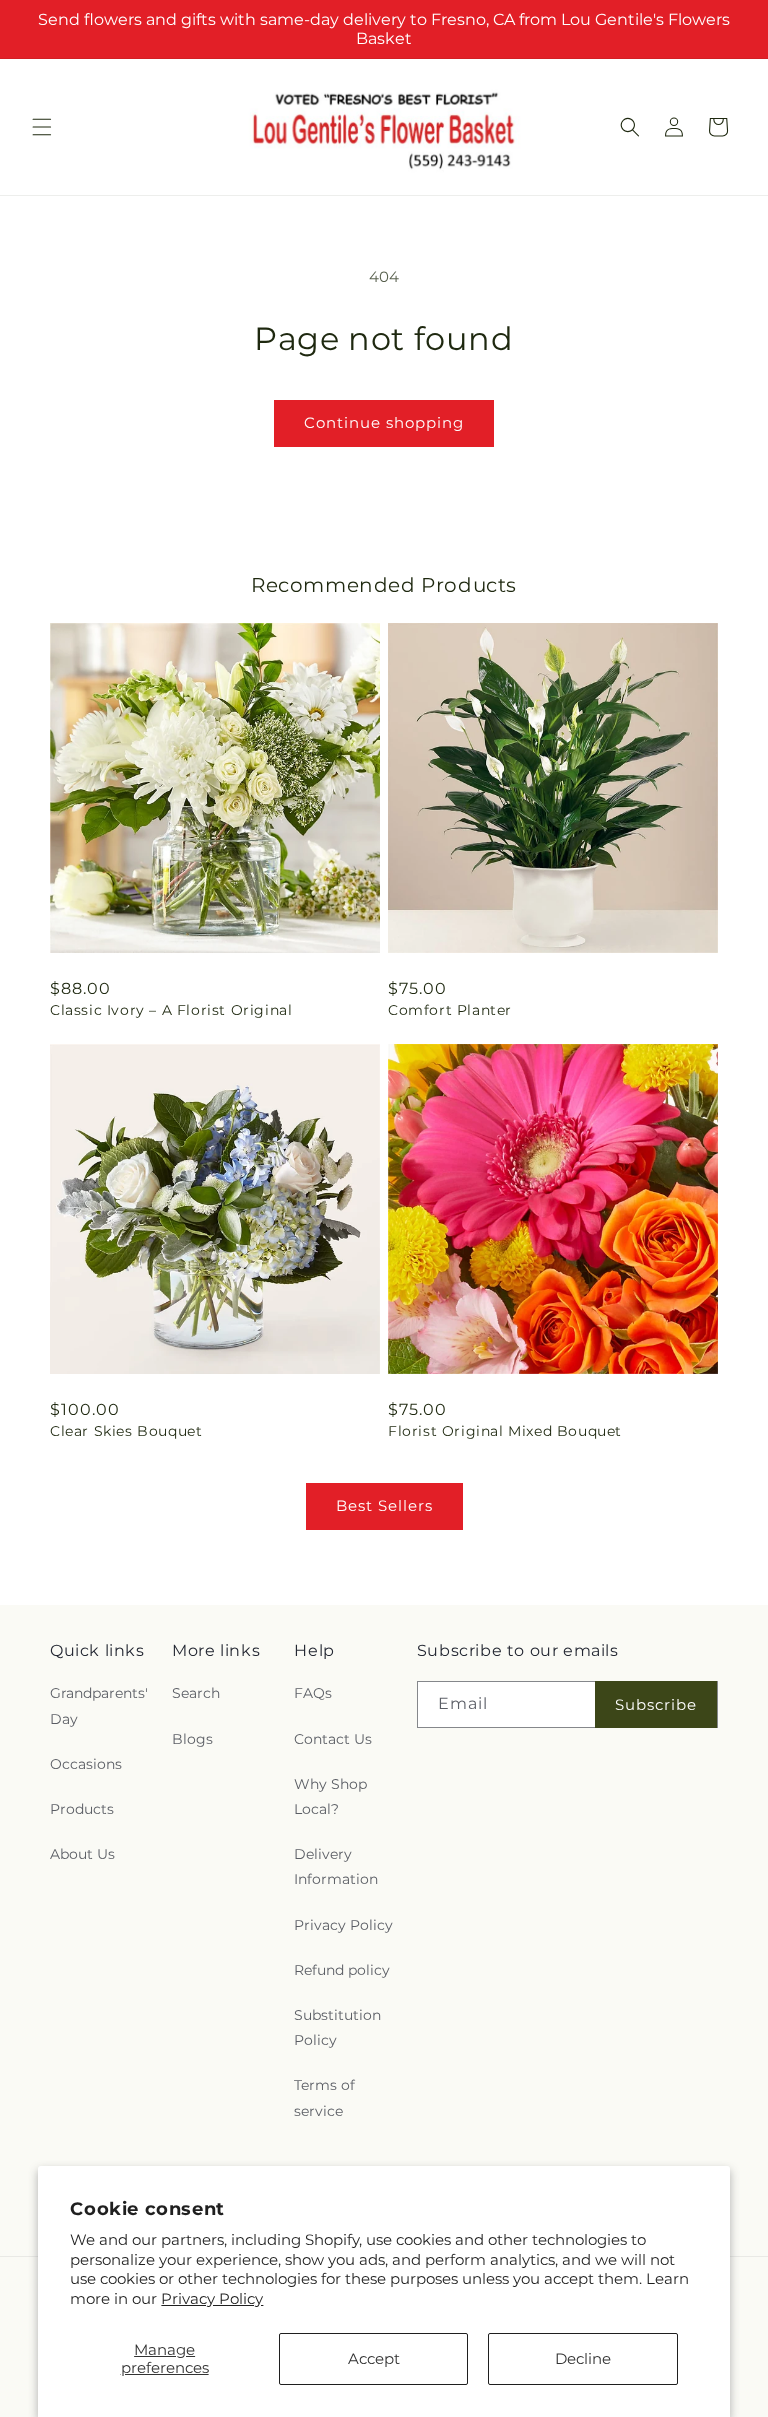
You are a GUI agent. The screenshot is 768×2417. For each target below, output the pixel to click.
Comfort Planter (450, 1010)
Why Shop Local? (330, 1796)
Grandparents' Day (99, 1705)
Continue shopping (384, 422)
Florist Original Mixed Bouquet (505, 1431)
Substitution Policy (337, 2027)
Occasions (86, 1764)
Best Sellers (384, 1505)
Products (82, 1809)
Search (196, 1693)
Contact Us (333, 1739)
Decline (583, 2358)
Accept (374, 2358)
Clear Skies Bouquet (126, 1431)
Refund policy (342, 1970)
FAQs (313, 1693)
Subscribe (656, 1704)
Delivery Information (336, 1866)
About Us (82, 1854)
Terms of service (324, 2097)
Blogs (192, 1739)
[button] (42, 127)
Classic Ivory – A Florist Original (171, 1010)
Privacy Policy (212, 2298)
